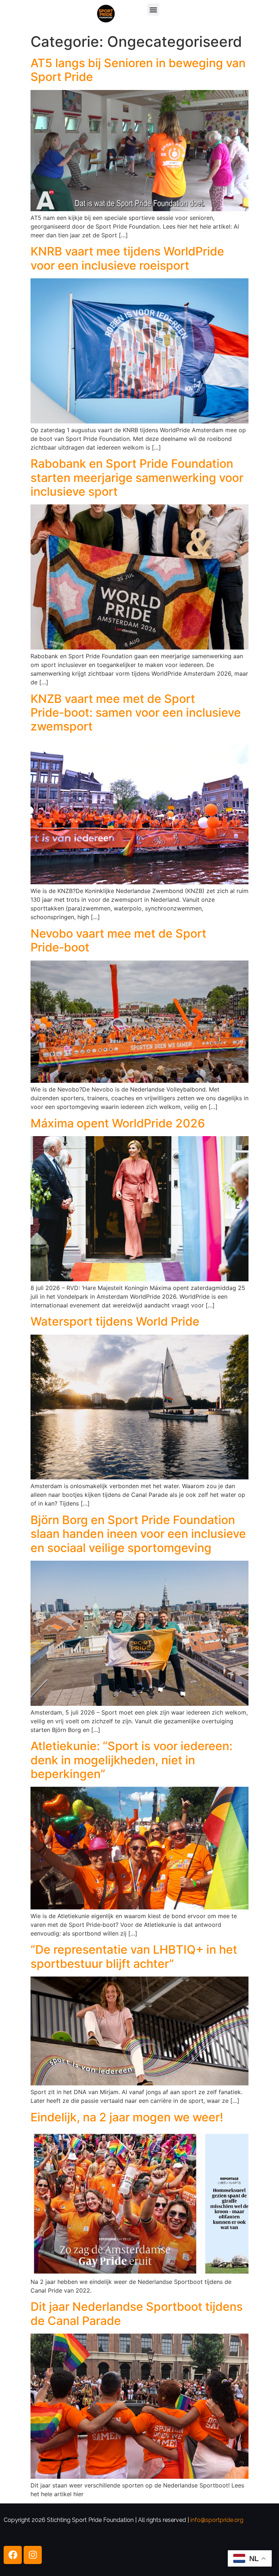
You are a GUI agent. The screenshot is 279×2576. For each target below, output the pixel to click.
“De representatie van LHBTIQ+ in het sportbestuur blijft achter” (134, 1956)
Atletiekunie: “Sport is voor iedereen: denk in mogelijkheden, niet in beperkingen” (132, 1760)
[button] (153, 10)
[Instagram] (33, 2555)
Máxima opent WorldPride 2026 (118, 1123)
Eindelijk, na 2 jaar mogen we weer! (127, 2117)
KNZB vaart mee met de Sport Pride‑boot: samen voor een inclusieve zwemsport (136, 713)
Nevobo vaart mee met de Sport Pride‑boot (118, 940)
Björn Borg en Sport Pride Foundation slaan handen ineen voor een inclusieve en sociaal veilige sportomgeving (138, 1534)
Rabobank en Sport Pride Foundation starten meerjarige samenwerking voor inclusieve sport (137, 478)
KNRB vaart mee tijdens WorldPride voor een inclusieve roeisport (127, 258)
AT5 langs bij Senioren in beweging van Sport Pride (138, 70)
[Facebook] (13, 2555)
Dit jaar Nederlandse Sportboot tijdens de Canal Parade (137, 2313)
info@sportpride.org (217, 2520)
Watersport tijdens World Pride (115, 1321)
